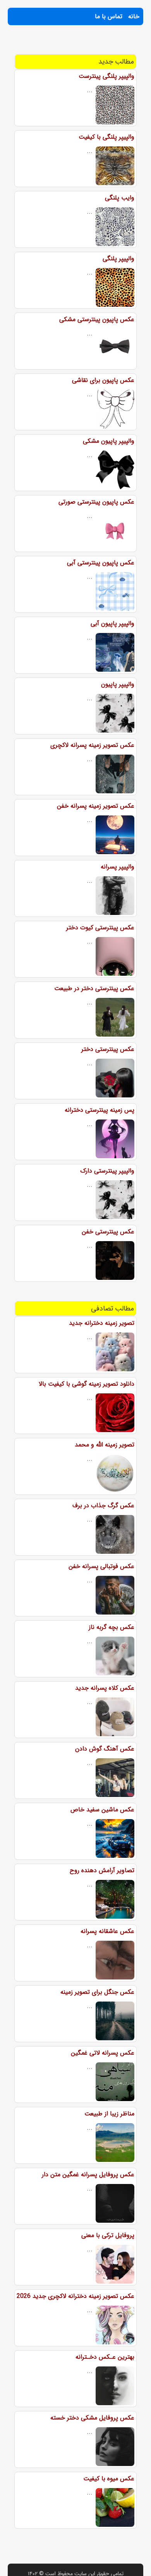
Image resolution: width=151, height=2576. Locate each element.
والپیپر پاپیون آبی (112, 623)
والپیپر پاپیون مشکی (109, 441)
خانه (134, 16)
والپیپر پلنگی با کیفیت (106, 137)
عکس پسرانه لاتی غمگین (103, 2053)
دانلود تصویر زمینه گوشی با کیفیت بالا (87, 1384)
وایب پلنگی (120, 198)
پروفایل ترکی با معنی (108, 2235)
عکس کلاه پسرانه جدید (105, 1688)
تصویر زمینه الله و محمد (105, 1445)
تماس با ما (109, 16)
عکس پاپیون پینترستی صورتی (96, 502)
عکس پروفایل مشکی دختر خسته (92, 2418)
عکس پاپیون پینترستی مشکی (97, 319)
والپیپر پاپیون (118, 684)
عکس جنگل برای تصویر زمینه (97, 1992)
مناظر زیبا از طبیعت (109, 2114)
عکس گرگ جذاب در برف (103, 1506)
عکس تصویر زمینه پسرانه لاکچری (92, 745)
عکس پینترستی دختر (108, 1049)
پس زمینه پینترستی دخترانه (100, 1110)
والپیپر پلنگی (118, 259)
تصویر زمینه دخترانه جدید (102, 1323)
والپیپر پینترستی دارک (107, 1171)
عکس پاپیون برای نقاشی (103, 380)
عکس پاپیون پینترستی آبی (101, 563)
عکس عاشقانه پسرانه (107, 1931)
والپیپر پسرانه (118, 867)
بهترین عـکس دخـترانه (105, 2357)
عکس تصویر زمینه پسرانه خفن (96, 806)
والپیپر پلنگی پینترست (106, 76)
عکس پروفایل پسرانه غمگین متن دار (88, 2174)
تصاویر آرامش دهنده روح (102, 1870)
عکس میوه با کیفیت (109, 2479)
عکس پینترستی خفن (108, 1232)
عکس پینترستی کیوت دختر (100, 928)
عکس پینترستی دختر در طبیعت (94, 988)
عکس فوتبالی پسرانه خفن (101, 1566)
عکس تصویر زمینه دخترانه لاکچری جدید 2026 (75, 2296)
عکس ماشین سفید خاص (102, 1810)
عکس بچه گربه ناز (112, 1627)
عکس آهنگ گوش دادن (105, 1749)
